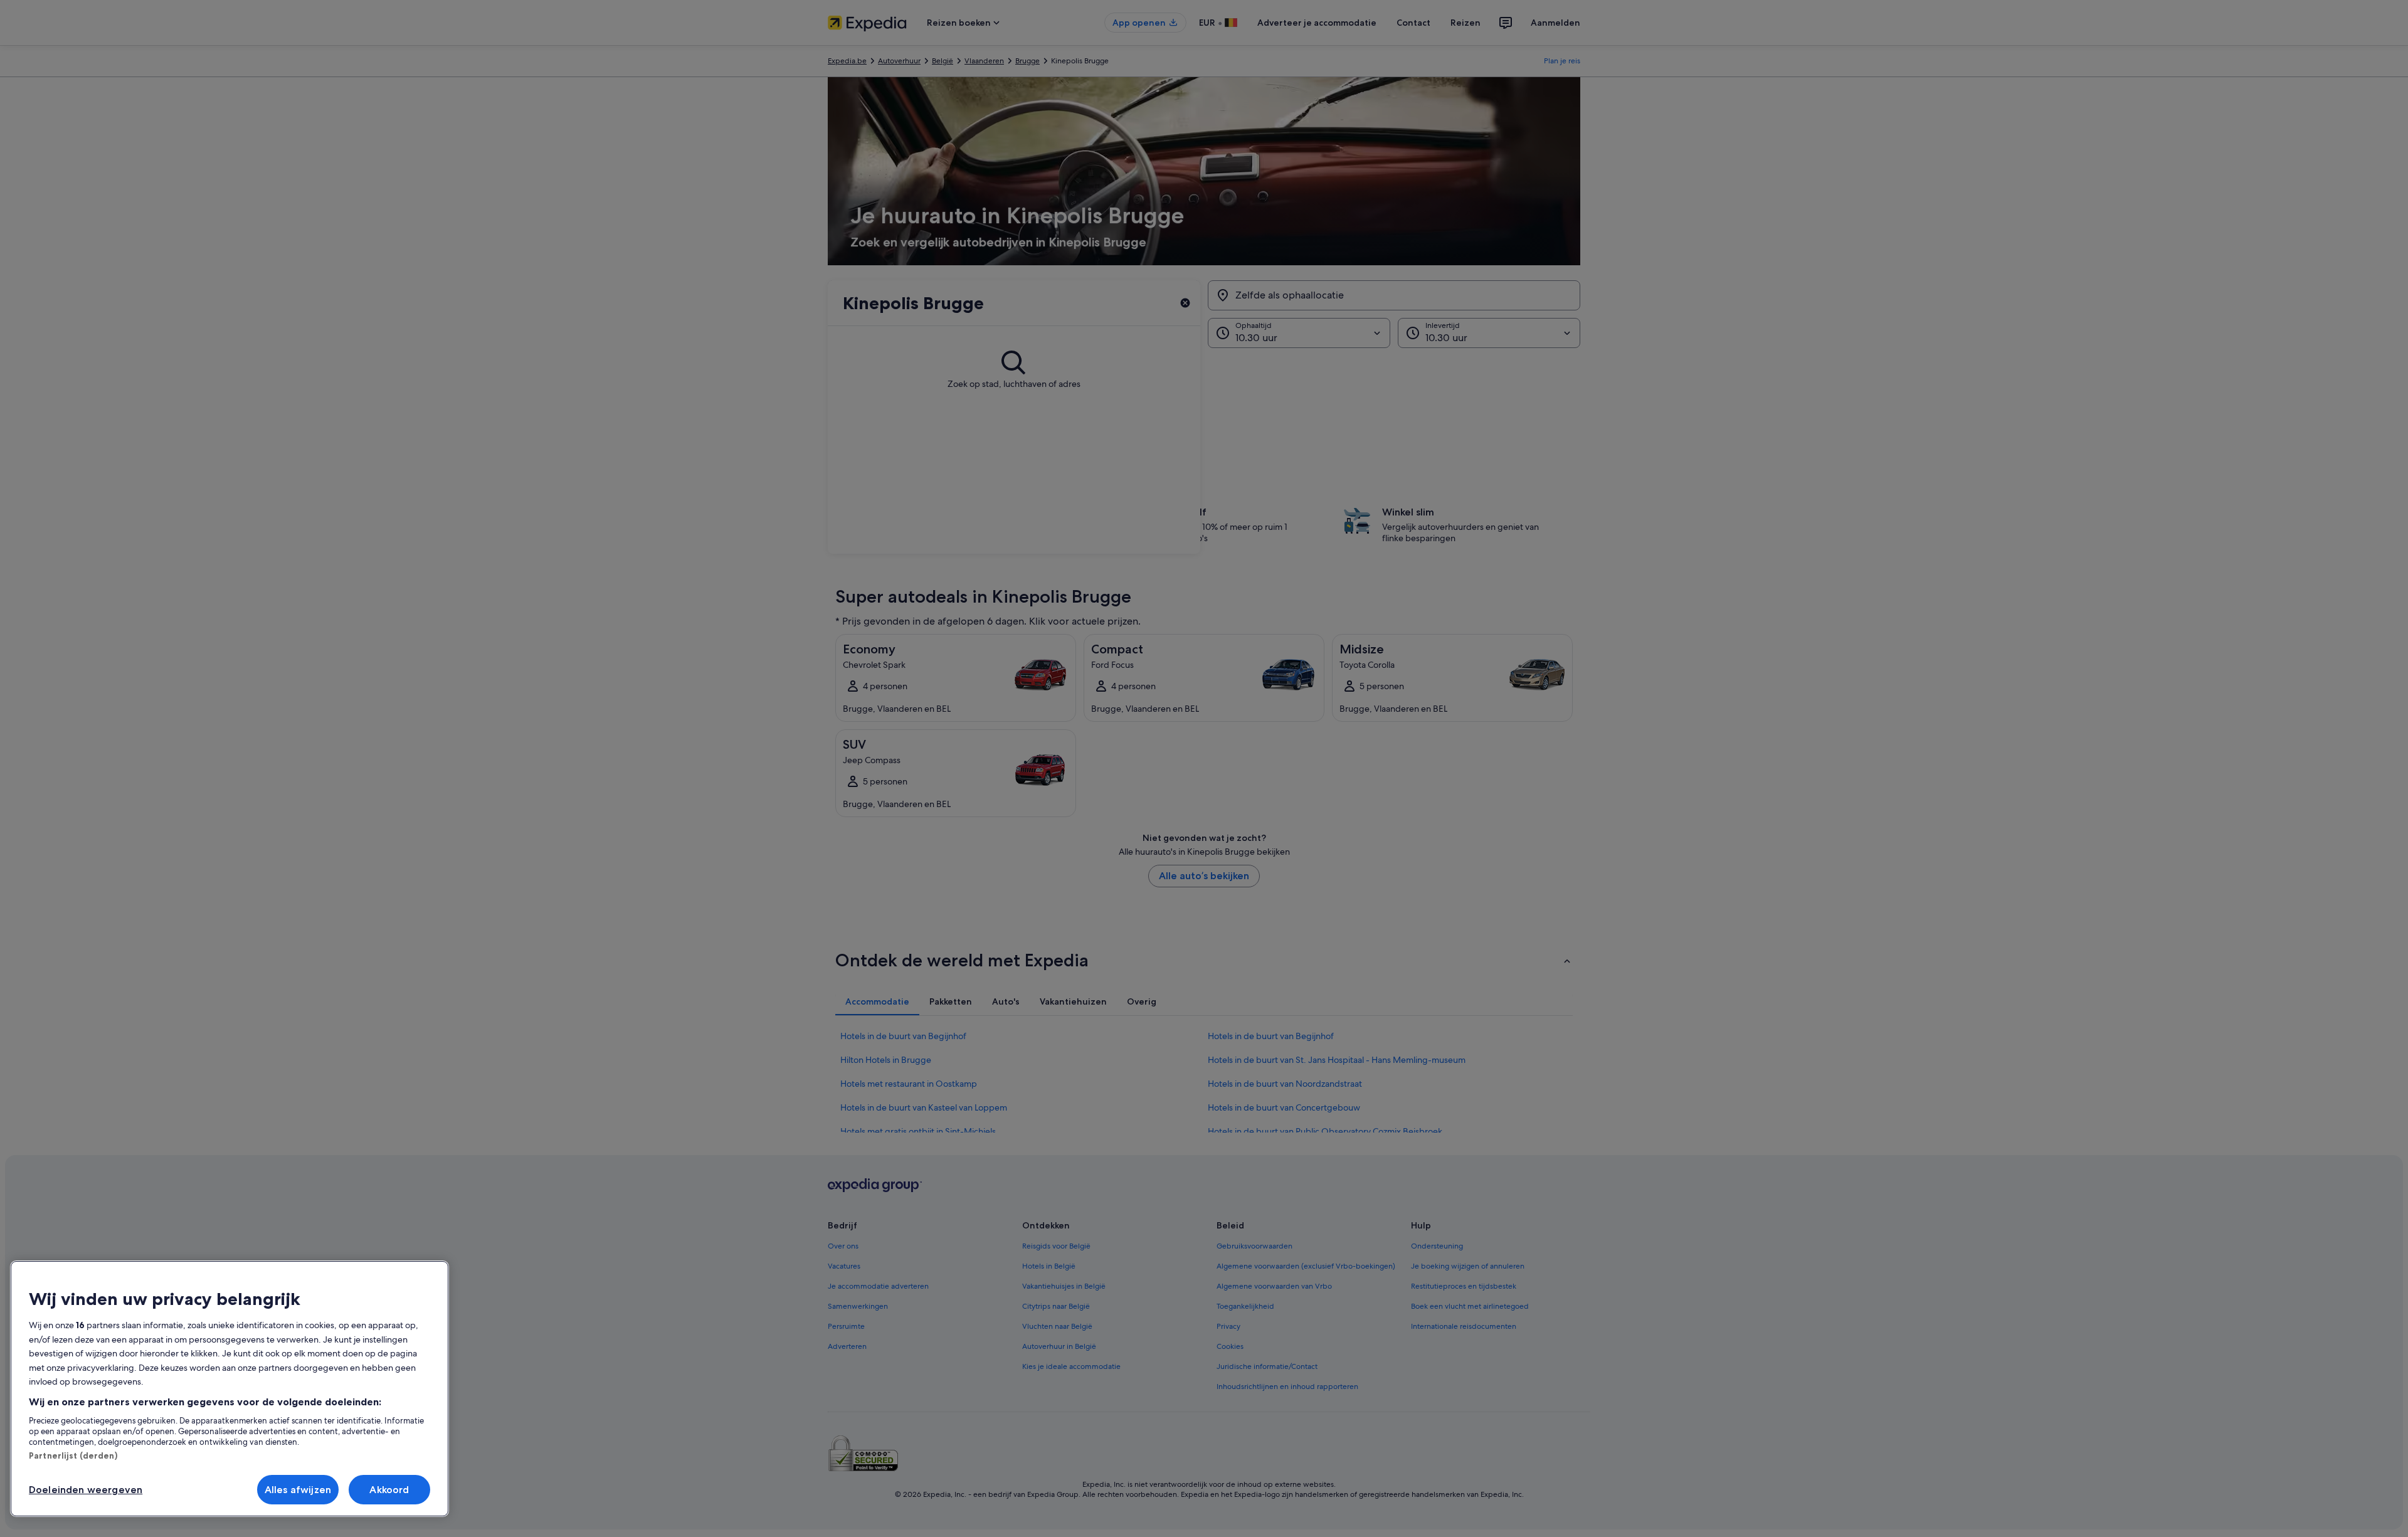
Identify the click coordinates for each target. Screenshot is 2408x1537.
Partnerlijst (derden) (73, 1455)
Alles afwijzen (298, 1490)
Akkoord (389, 1490)
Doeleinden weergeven (86, 1490)
